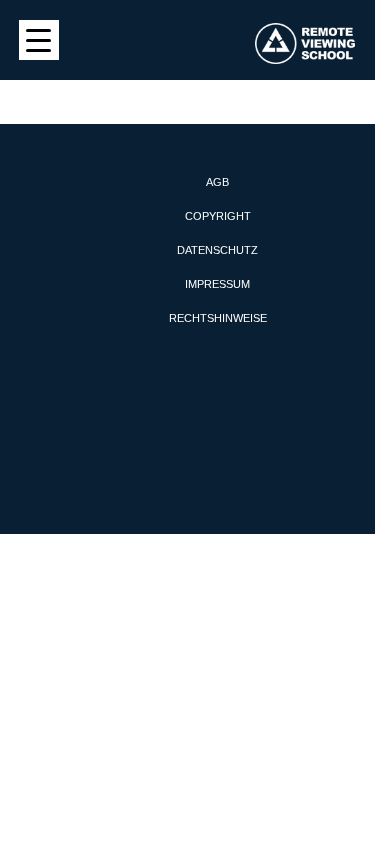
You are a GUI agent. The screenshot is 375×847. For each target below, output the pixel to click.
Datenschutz (217, 250)
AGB (217, 182)
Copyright (218, 216)
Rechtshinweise (218, 318)
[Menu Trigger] (39, 40)
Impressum (217, 284)
